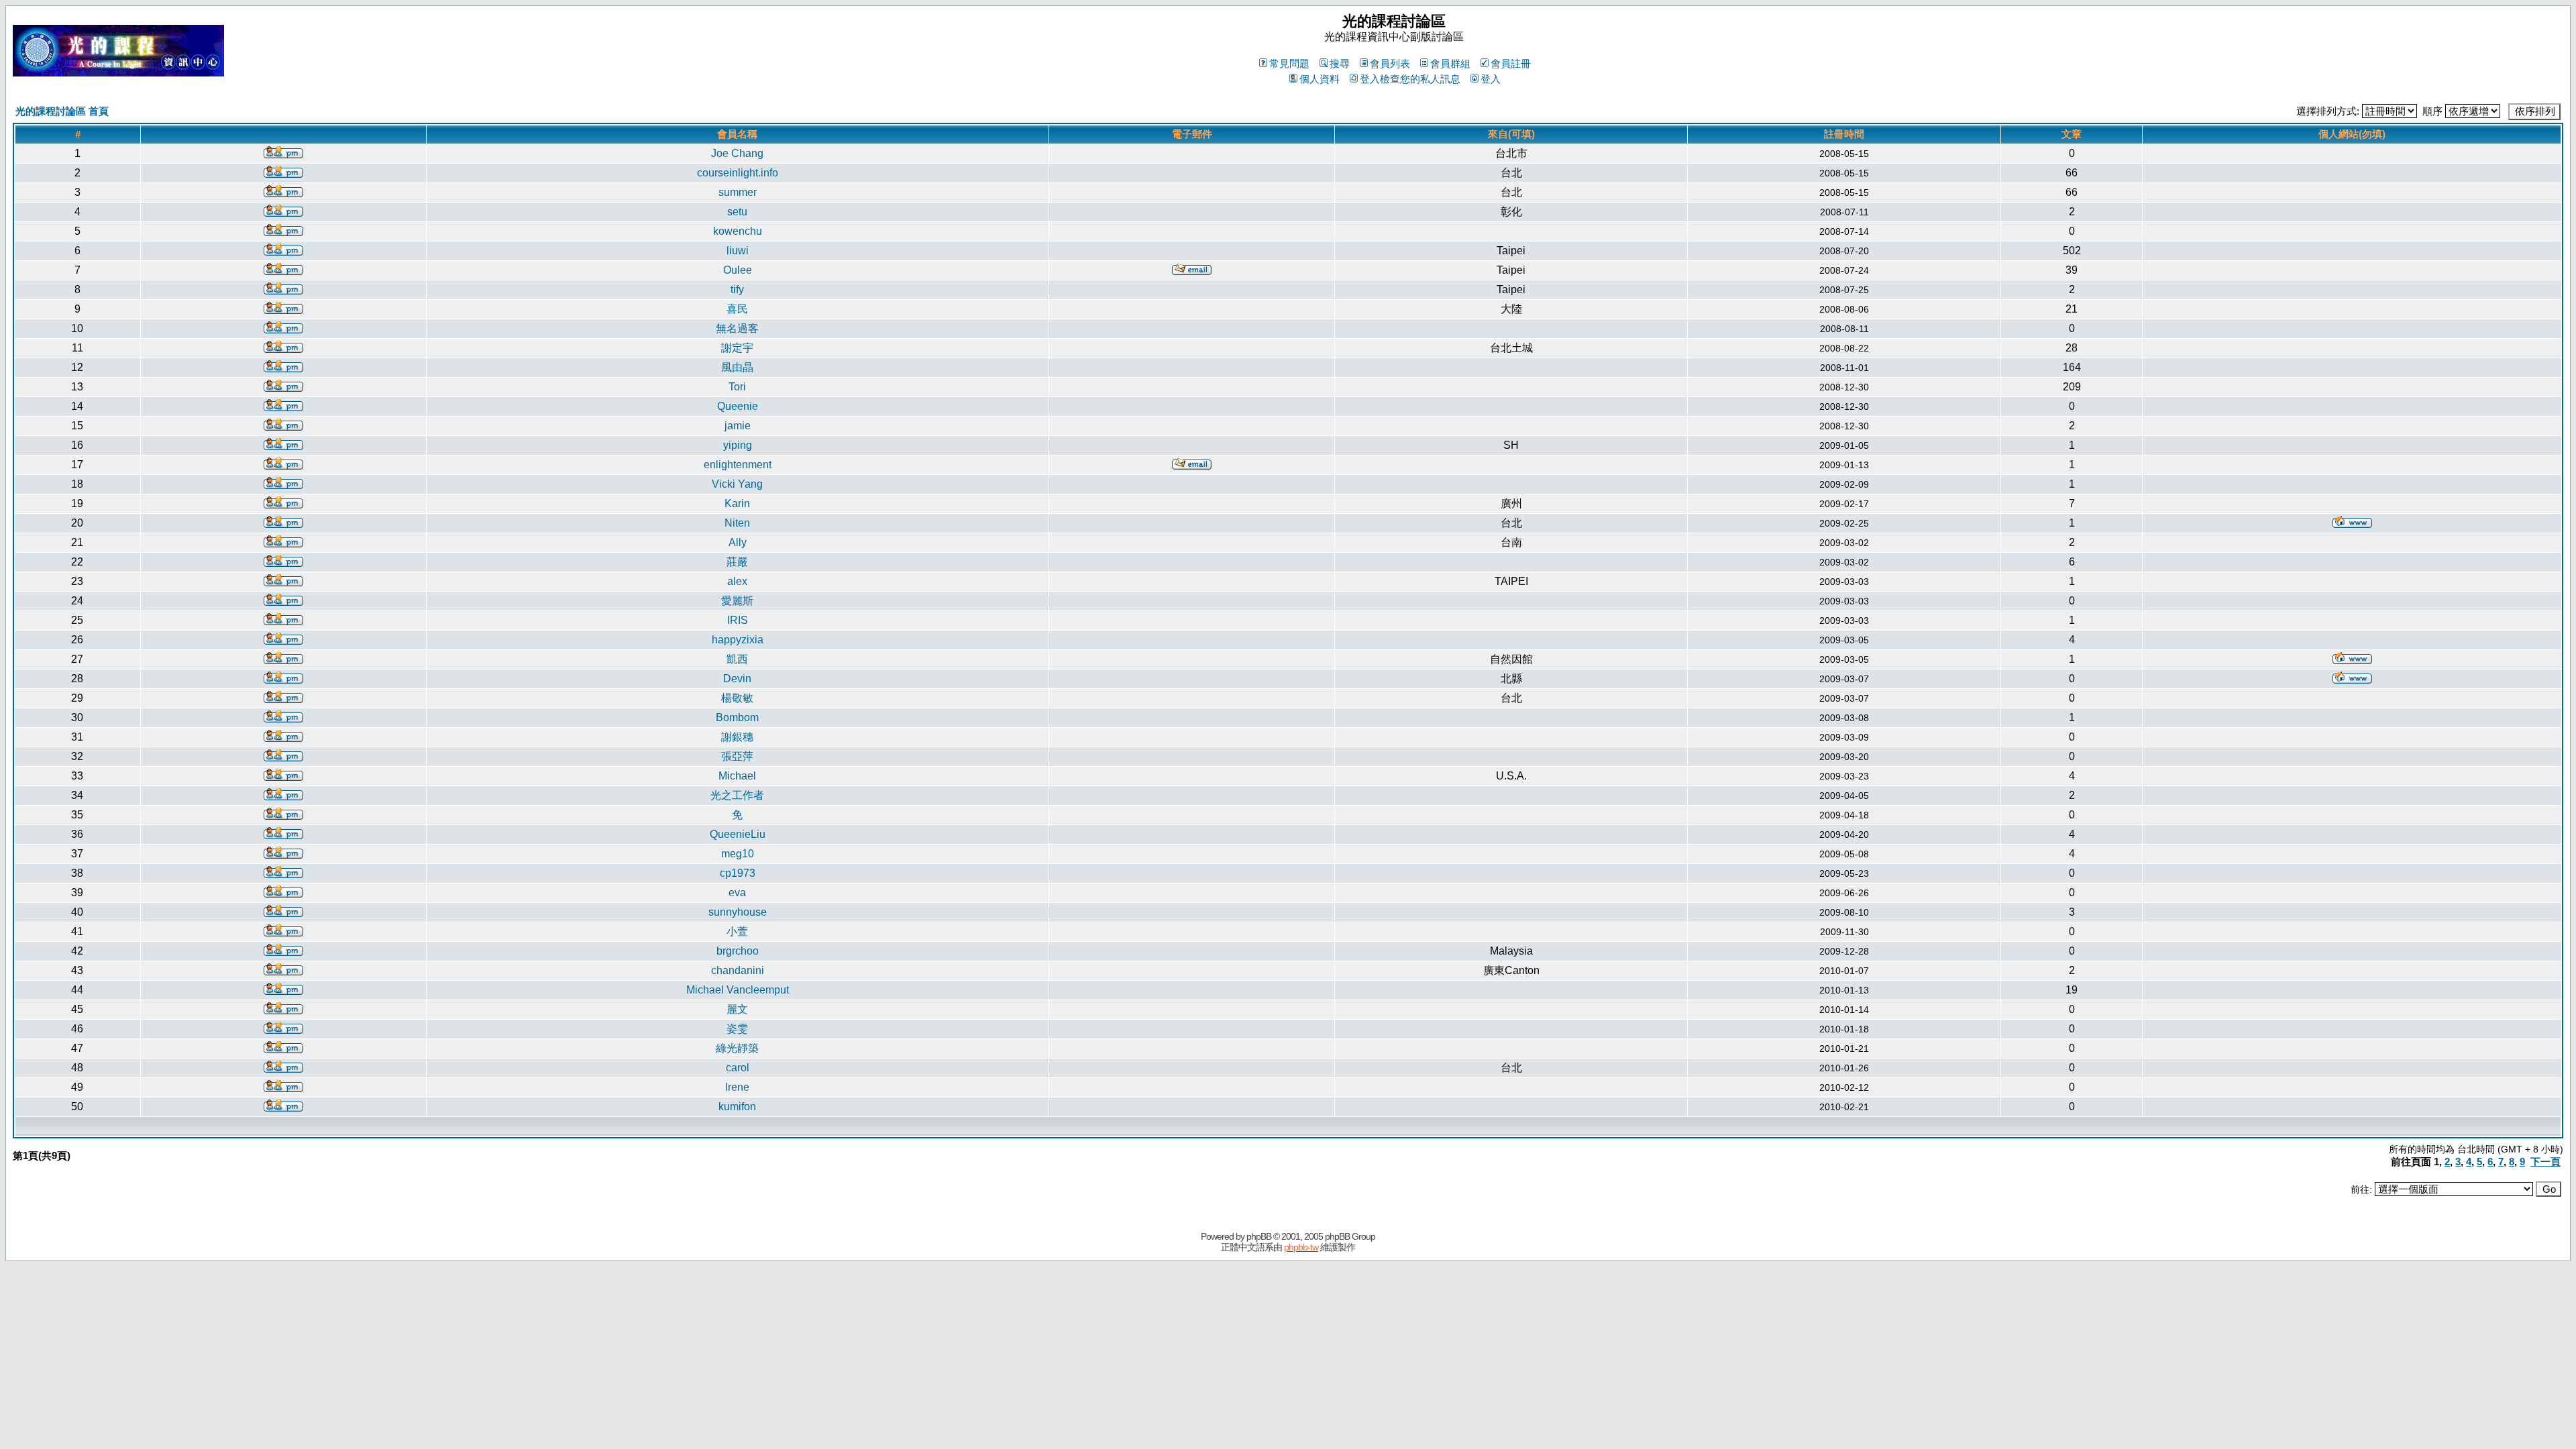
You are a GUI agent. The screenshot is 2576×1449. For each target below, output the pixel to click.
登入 (1491, 79)
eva (737, 893)
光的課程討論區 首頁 (62, 111)
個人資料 (1320, 79)
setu (737, 212)
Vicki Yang (737, 484)
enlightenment (738, 465)
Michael (737, 776)
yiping (738, 445)
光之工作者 (737, 795)
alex (737, 581)
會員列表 (1390, 63)
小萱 (737, 931)
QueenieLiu (738, 834)
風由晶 (737, 367)
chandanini (738, 970)
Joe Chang (737, 153)
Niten (737, 523)
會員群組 (1450, 63)
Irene (737, 1087)
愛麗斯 (737, 601)
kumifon (737, 1107)
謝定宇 (737, 348)
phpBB (1259, 1236)
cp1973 (738, 873)
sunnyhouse (738, 912)
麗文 (737, 1009)
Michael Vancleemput (738, 990)
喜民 (737, 309)
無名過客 (737, 328)
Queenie (738, 406)
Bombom (737, 717)
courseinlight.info (738, 173)
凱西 (737, 659)
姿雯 (737, 1029)
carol (738, 1068)
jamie (738, 426)
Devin (737, 679)
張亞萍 (737, 756)
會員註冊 (1511, 63)
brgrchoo (738, 951)
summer (738, 192)
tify (737, 289)
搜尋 (1340, 63)
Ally (738, 542)
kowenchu (738, 231)
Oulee (738, 270)
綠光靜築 (737, 1048)
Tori (737, 387)
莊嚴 (737, 562)
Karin (737, 503)
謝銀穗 (737, 737)
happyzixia (738, 640)
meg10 (738, 854)
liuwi (738, 251)
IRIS (738, 620)
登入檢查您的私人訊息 (1410, 79)
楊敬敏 (737, 698)
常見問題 (1289, 63)
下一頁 (2545, 1162)
